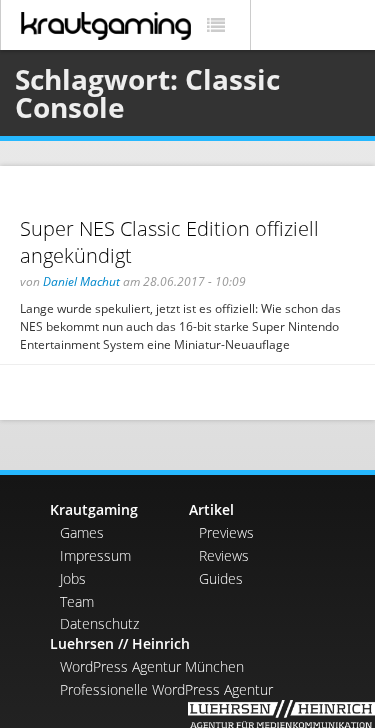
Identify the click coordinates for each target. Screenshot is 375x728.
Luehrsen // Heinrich (120, 643)
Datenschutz (99, 623)
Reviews (224, 555)
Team (77, 601)
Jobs (73, 578)
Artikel (211, 509)
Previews (226, 532)
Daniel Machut (81, 281)
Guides (221, 578)
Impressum (95, 555)
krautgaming (106, 26)
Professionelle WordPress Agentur (166, 689)
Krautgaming (94, 509)
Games (82, 532)
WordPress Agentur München (152, 666)
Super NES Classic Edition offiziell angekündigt (169, 242)
